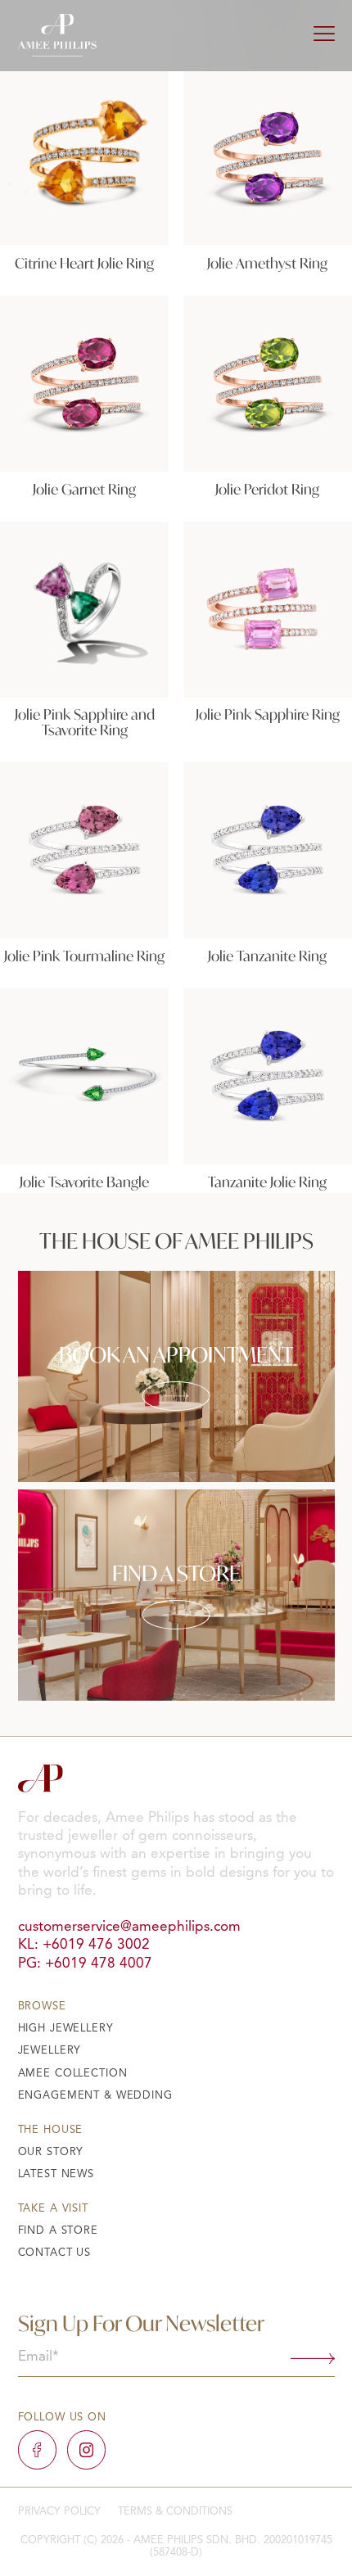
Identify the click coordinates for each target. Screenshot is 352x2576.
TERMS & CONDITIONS (175, 2512)
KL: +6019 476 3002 (84, 1945)
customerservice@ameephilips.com (129, 1927)
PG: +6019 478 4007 (85, 1964)
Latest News (56, 2174)
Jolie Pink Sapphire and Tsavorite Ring (85, 722)
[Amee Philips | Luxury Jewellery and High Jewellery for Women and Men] (57, 35)
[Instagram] (86, 2449)
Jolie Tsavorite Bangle (84, 1182)
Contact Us (55, 2253)
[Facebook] (37, 2449)
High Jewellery (66, 2029)
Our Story (51, 2152)
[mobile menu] (324, 35)
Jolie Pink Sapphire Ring (268, 714)
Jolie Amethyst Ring (267, 263)
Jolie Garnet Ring (84, 489)
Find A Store (58, 2231)
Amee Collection (73, 2074)
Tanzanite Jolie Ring (267, 1182)
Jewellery (50, 2051)
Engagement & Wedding (95, 2096)
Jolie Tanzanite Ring (267, 956)
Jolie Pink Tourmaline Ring (84, 956)
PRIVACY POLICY (59, 2512)
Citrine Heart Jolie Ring (84, 263)
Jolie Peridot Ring (267, 489)
